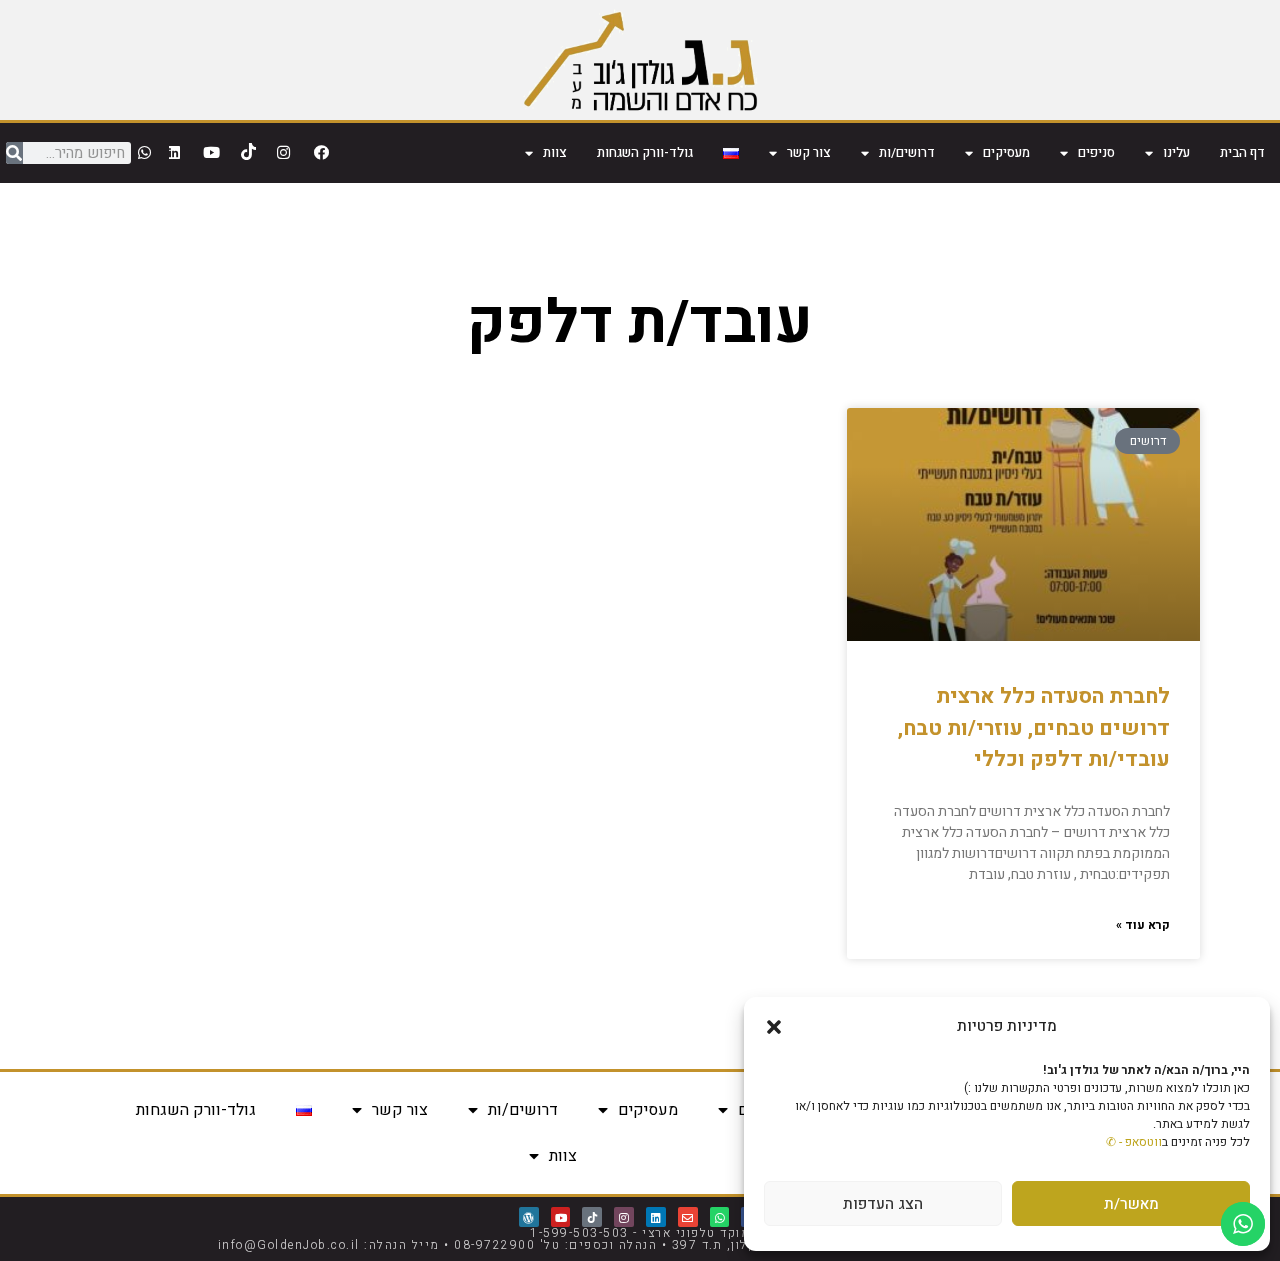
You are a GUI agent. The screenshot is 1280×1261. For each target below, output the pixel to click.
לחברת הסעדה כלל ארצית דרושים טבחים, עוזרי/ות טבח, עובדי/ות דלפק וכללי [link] (1034, 728)
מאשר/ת (1131, 1204)
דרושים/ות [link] (907, 152)
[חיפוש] (14, 153)
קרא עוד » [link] (1143, 925)
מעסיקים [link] (1006, 152)
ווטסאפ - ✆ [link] (1134, 1142)
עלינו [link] (1176, 152)
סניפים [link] (1096, 152)
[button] (774, 1027)
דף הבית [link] (1242, 152)
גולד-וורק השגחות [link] (645, 152)
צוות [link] (555, 152)
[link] (640, 60)
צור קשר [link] (809, 152)
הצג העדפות (883, 1204)
